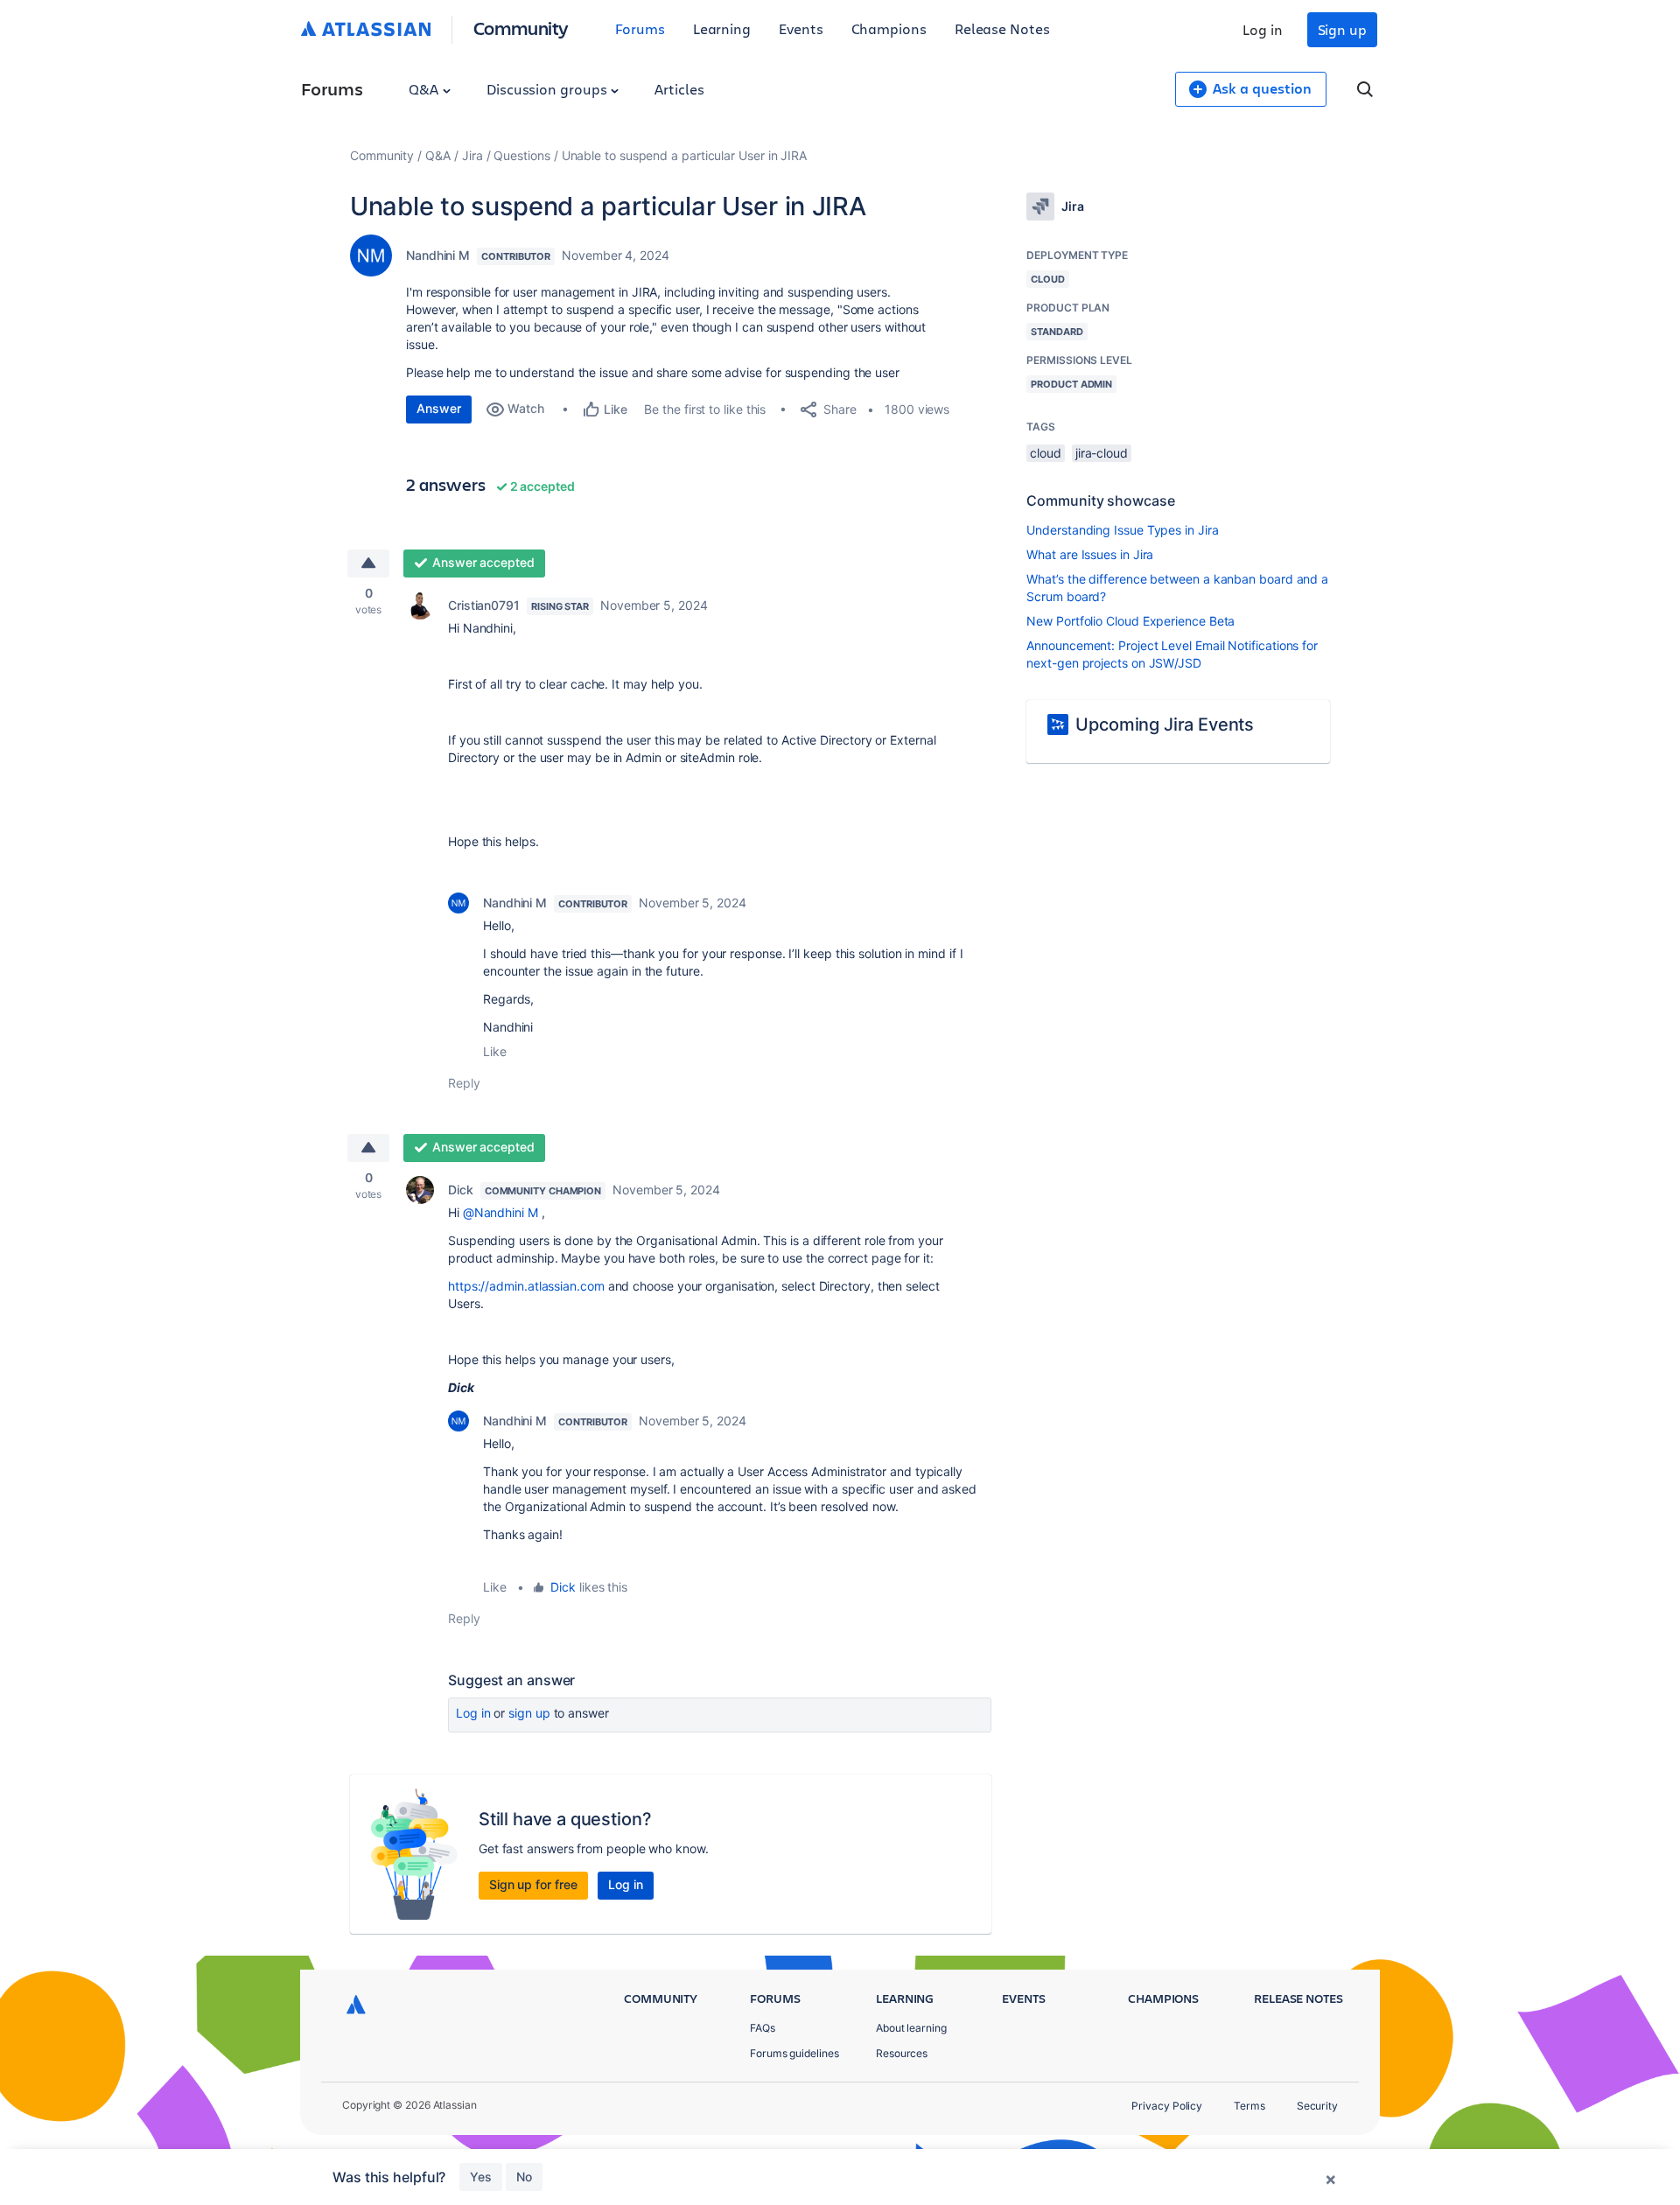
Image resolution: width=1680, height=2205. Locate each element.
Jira (472, 155)
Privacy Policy (1167, 2106)
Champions (889, 28)
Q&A (425, 89)
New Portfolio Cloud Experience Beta (1130, 621)
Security (1317, 2106)
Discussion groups (549, 89)
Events (801, 28)
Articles (679, 89)
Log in (1263, 29)
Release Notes (1002, 28)
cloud (1046, 453)
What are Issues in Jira (1090, 554)
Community (521, 28)
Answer (439, 408)
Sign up (1342, 29)
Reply (464, 1083)
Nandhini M (438, 255)
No (524, 2177)
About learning (911, 2028)
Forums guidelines (794, 2053)
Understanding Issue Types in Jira (1122, 530)
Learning (722, 28)
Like (495, 1051)
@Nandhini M (500, 1212)
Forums (640, 28)
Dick (461, 1190)
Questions (521, 155)
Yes (481, 2177)
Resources (902, 2053)
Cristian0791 (484, 605)
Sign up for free (533, 1884)
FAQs (763, 2028)
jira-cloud (1102, 453)
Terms (1249, 2106)
